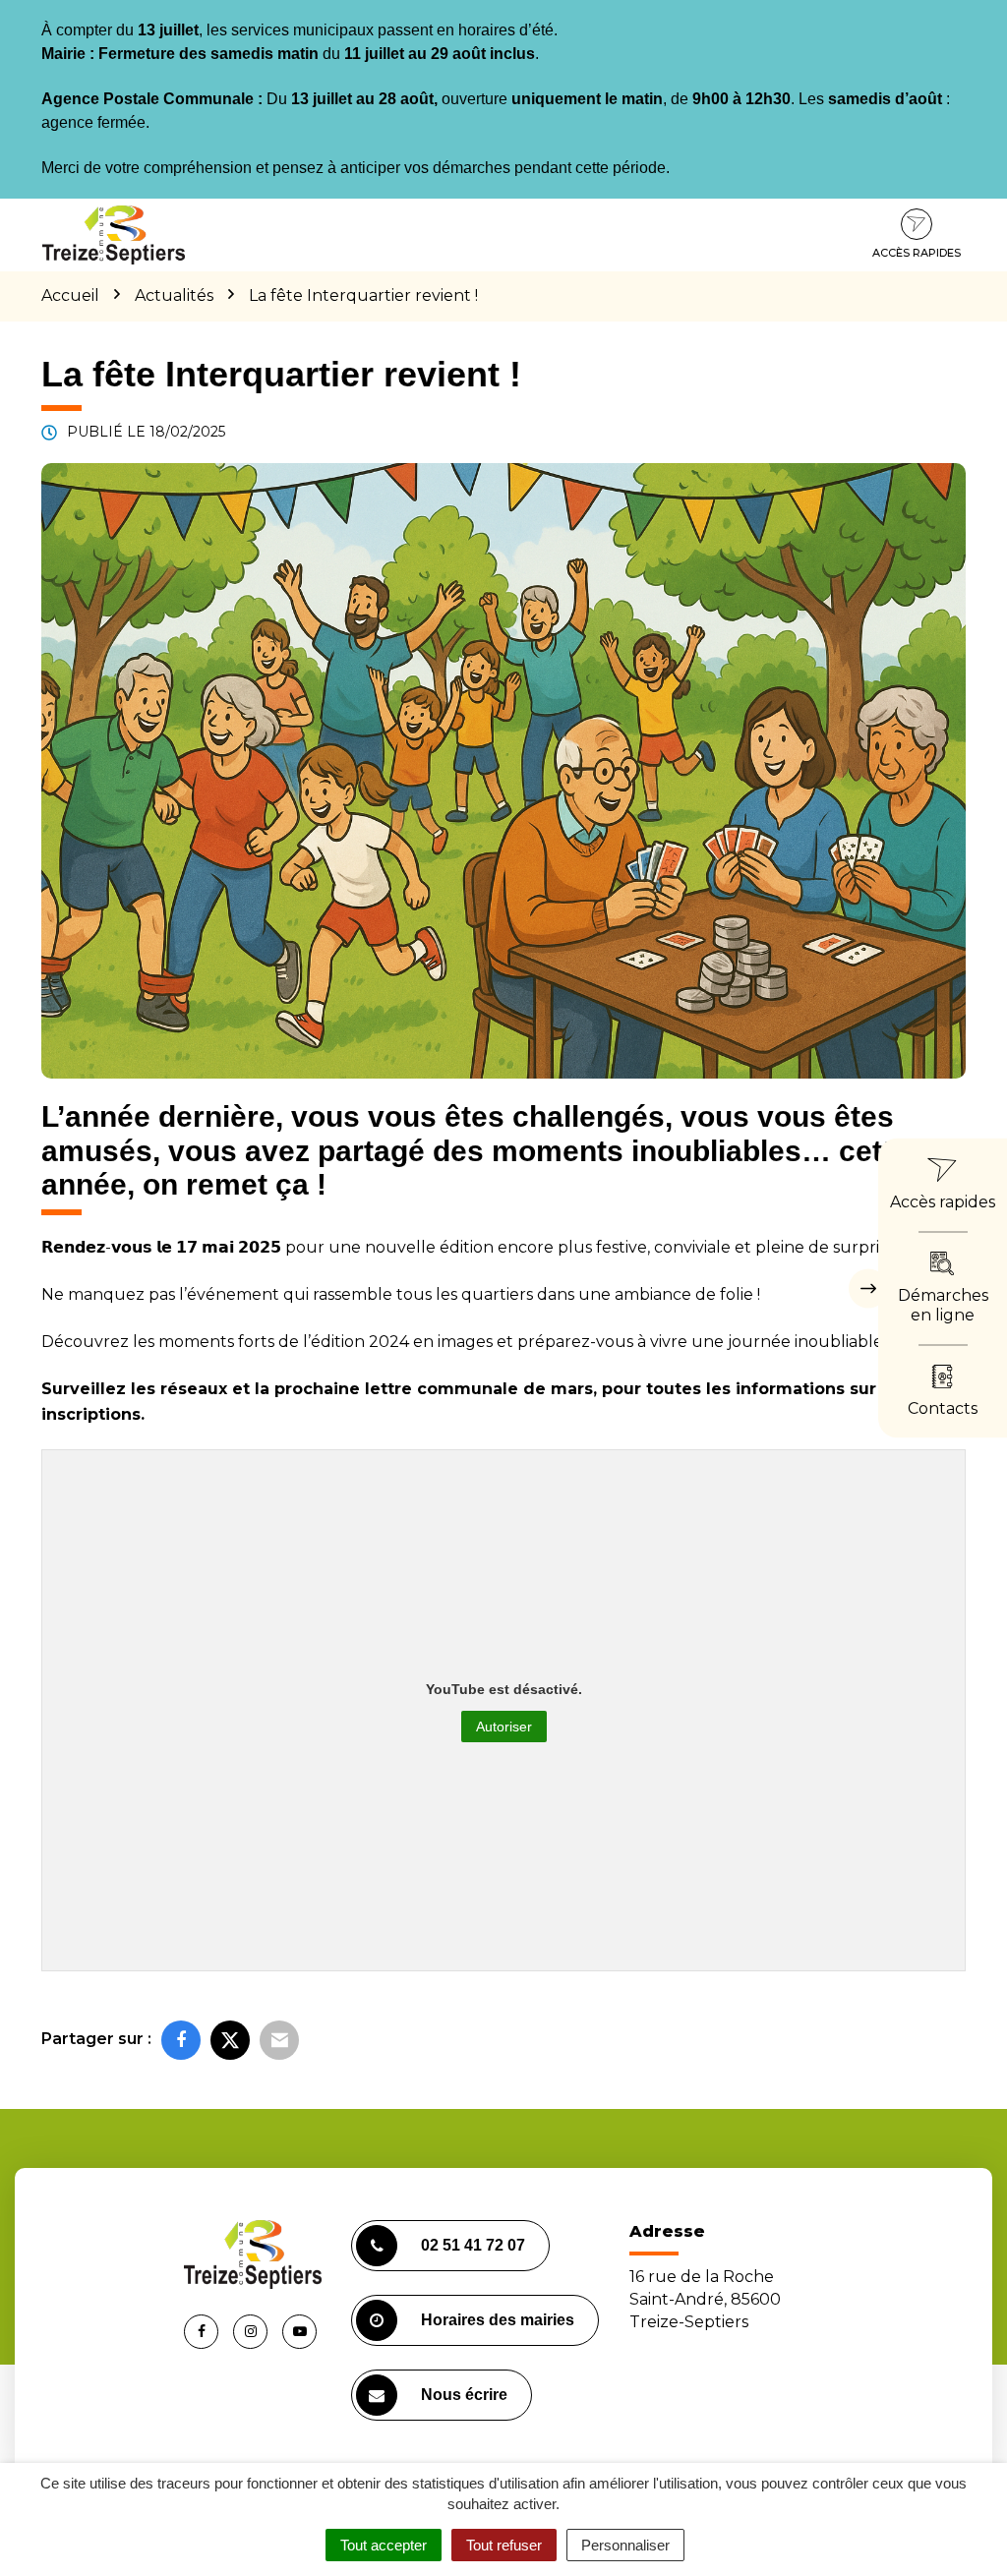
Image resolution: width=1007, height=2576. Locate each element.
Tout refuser (504, 2545)
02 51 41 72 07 (473, 2245)
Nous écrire (464, 2395)
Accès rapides (917, 253)
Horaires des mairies (498, 2320)
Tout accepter (384, 2545)
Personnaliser (625, 2545)
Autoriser (504, 1727)
